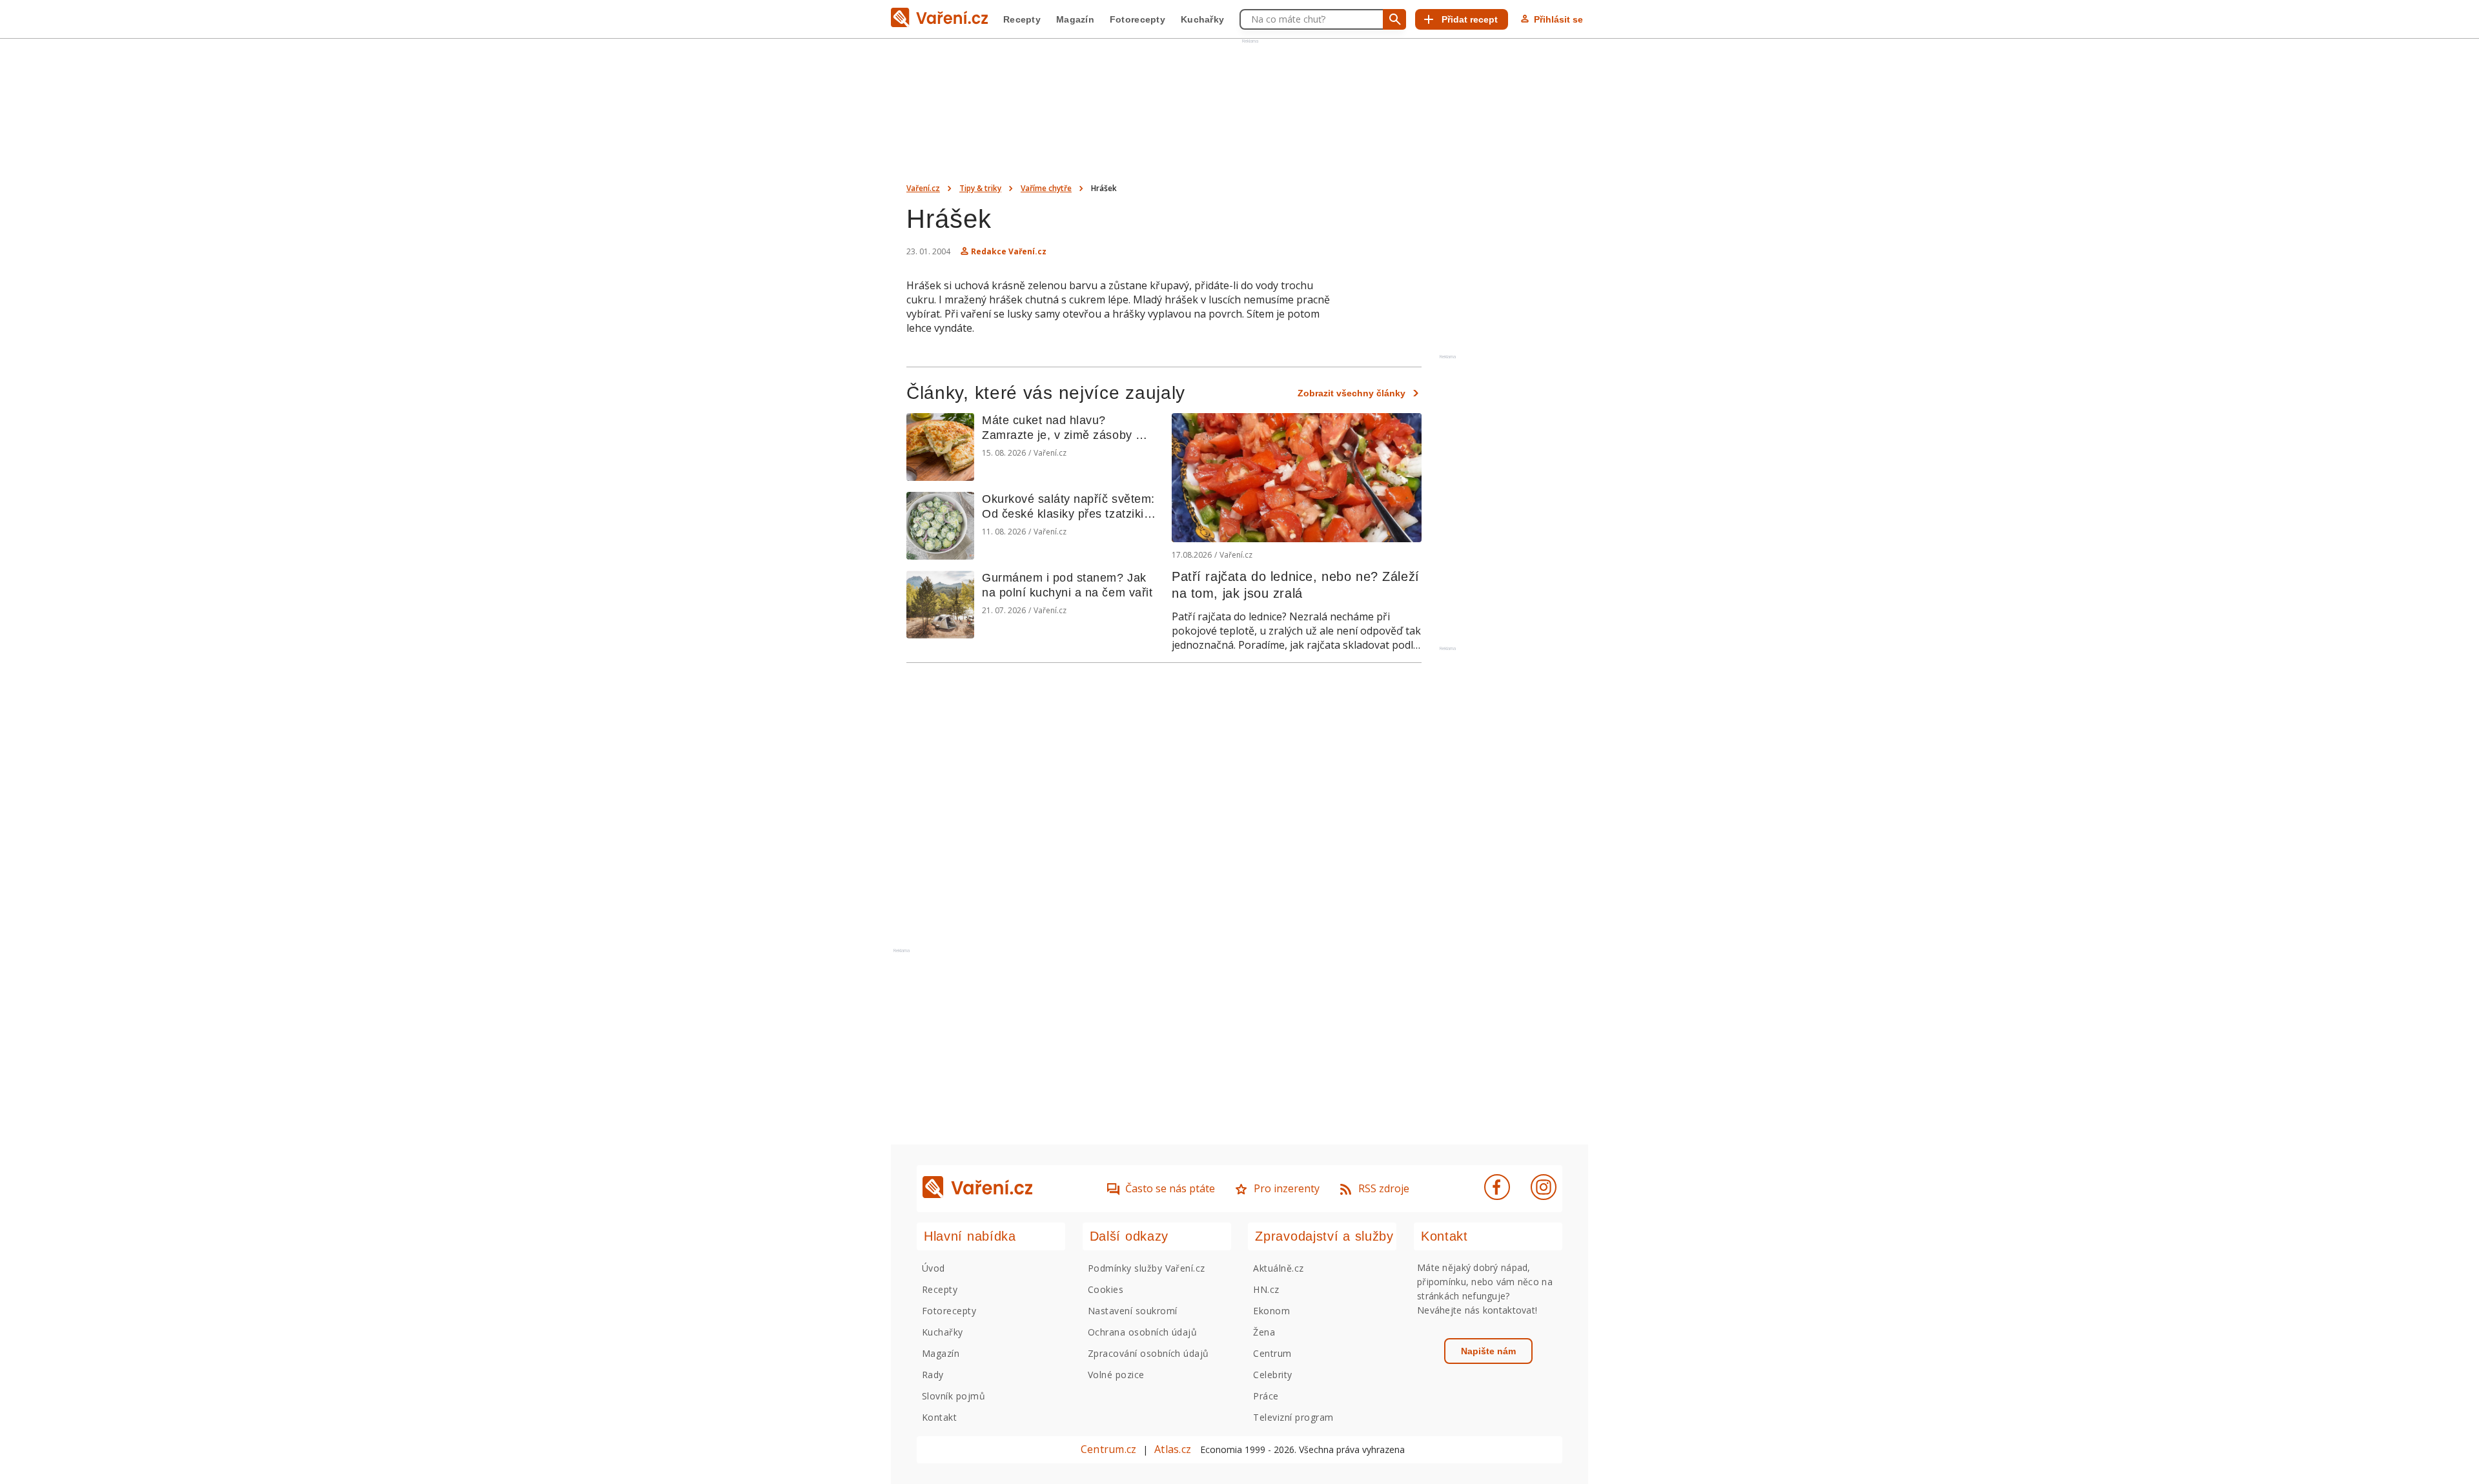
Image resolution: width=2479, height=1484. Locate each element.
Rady (933, 1375)
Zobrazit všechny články (1352, 393)
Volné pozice (1116, 1375)
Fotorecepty (1137, 19)
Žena (1264, 1332)
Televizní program (1293, 1417)
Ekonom (1271, 1311)
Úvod (933, 1268)
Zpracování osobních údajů (1148, 1353)
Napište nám (1488, 1351)
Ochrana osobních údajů (1143, 1332)
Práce (1266, 1396)
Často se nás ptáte (1170, 1188)
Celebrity (1272, 1375)
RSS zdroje (1384, 1188)
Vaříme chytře (1046, 188)
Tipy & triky (980, 188)
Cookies (1106, 1289)
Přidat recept (1470, 19)
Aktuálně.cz (1278, 1268)
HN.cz (1266, 1289)
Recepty (1022, 19)
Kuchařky (1202, 19)
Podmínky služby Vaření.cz (1147, 1268)
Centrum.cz (1108, 1449)
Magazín (1075, 19)
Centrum (1272, 1353)
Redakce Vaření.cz (1009, 251)
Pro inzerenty (1287, 1188)
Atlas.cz (1173, 1449)
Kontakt (939, 1417)
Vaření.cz (923, 188)
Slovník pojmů (954, 1396)
